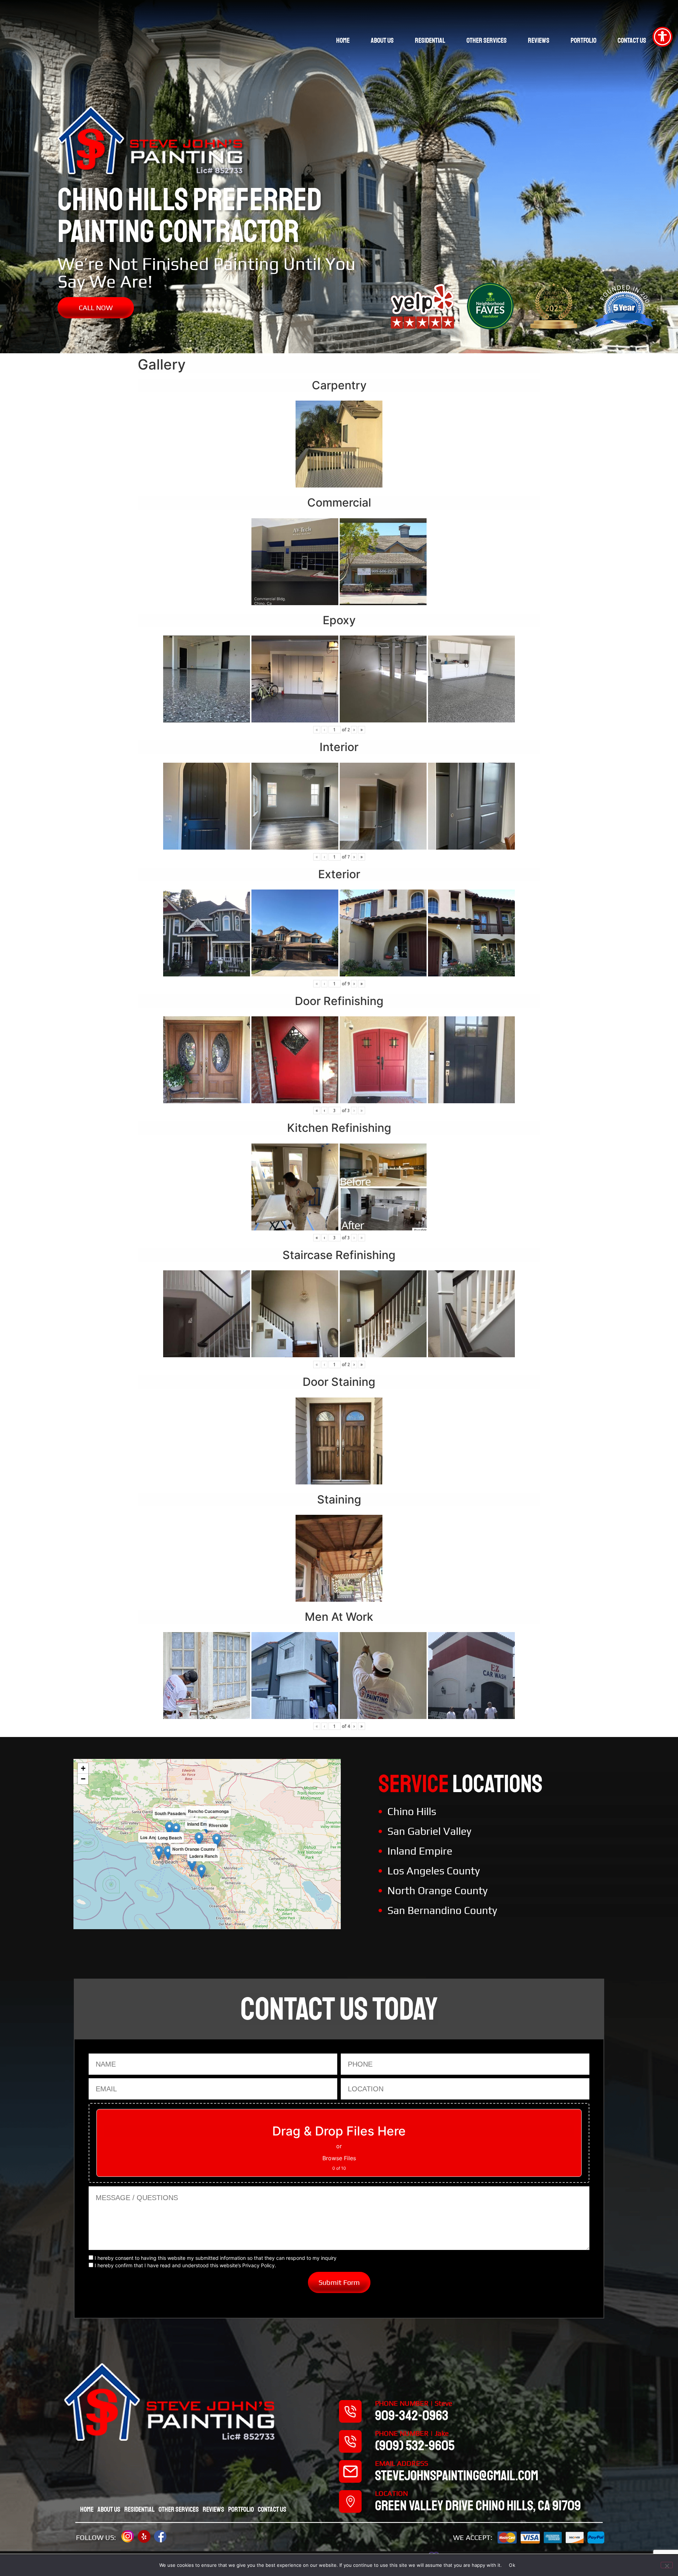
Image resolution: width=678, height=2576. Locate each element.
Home (343, 40)
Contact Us (632, 40)
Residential (430, 40)
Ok (512, 2565)
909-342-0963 (412, 2416)
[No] (667, 2565)
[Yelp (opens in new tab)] (144, 2536)
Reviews (539, 40)
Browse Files (339, 2158)
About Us (382, 40)
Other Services (487, 40)
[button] (199, 1839)
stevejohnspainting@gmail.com (457, 2476)
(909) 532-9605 (415, 2446)
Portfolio (584, 40)
